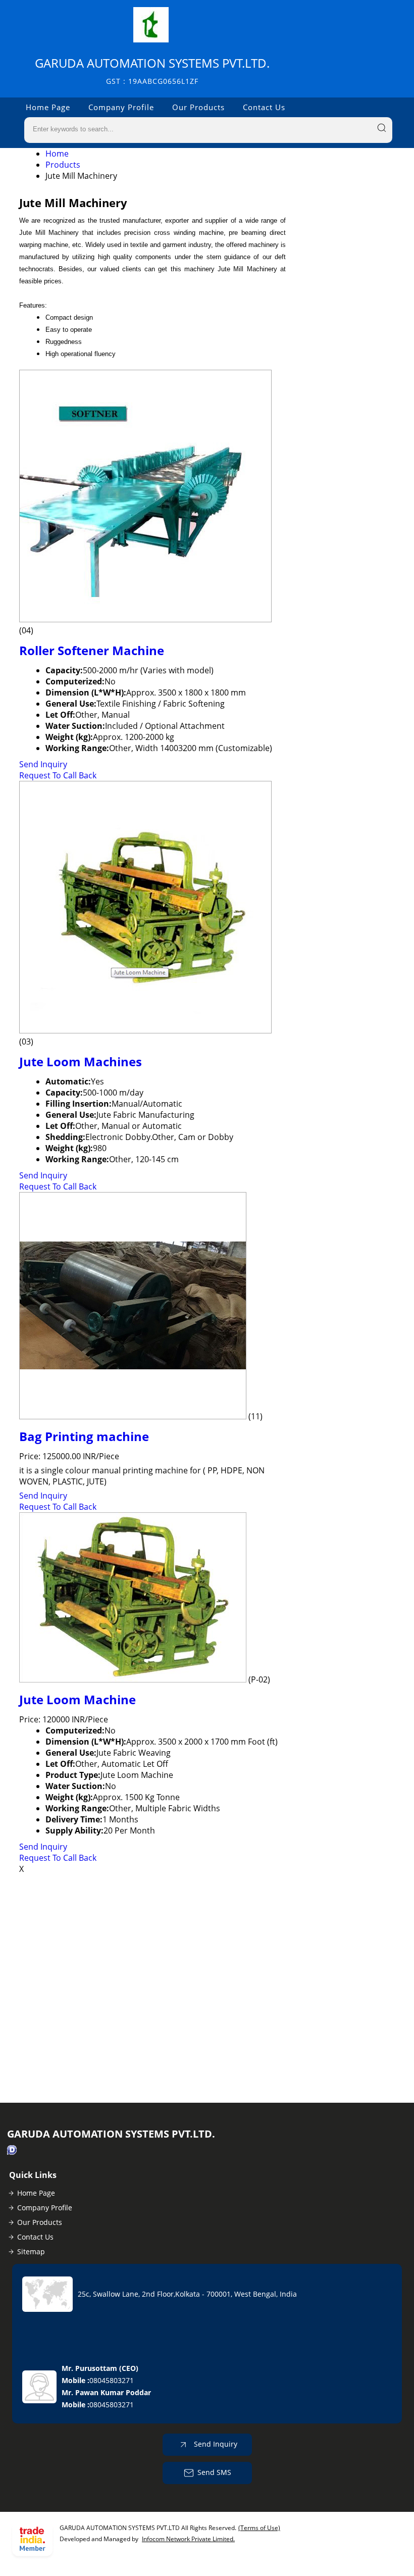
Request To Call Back (58, 775)
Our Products (198, 107)
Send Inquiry (43, 764)
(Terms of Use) (259, 2528)
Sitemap (31, 2251)
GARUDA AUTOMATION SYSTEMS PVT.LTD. (152, 70)
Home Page (48, 107)
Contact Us (264, 107)
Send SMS (214, 2472)
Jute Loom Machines (81, 1061)
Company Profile (121, 107)
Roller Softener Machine (92, 650)
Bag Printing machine (84, 1436)
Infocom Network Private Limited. (188, 2539)
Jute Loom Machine (77, 1699)
